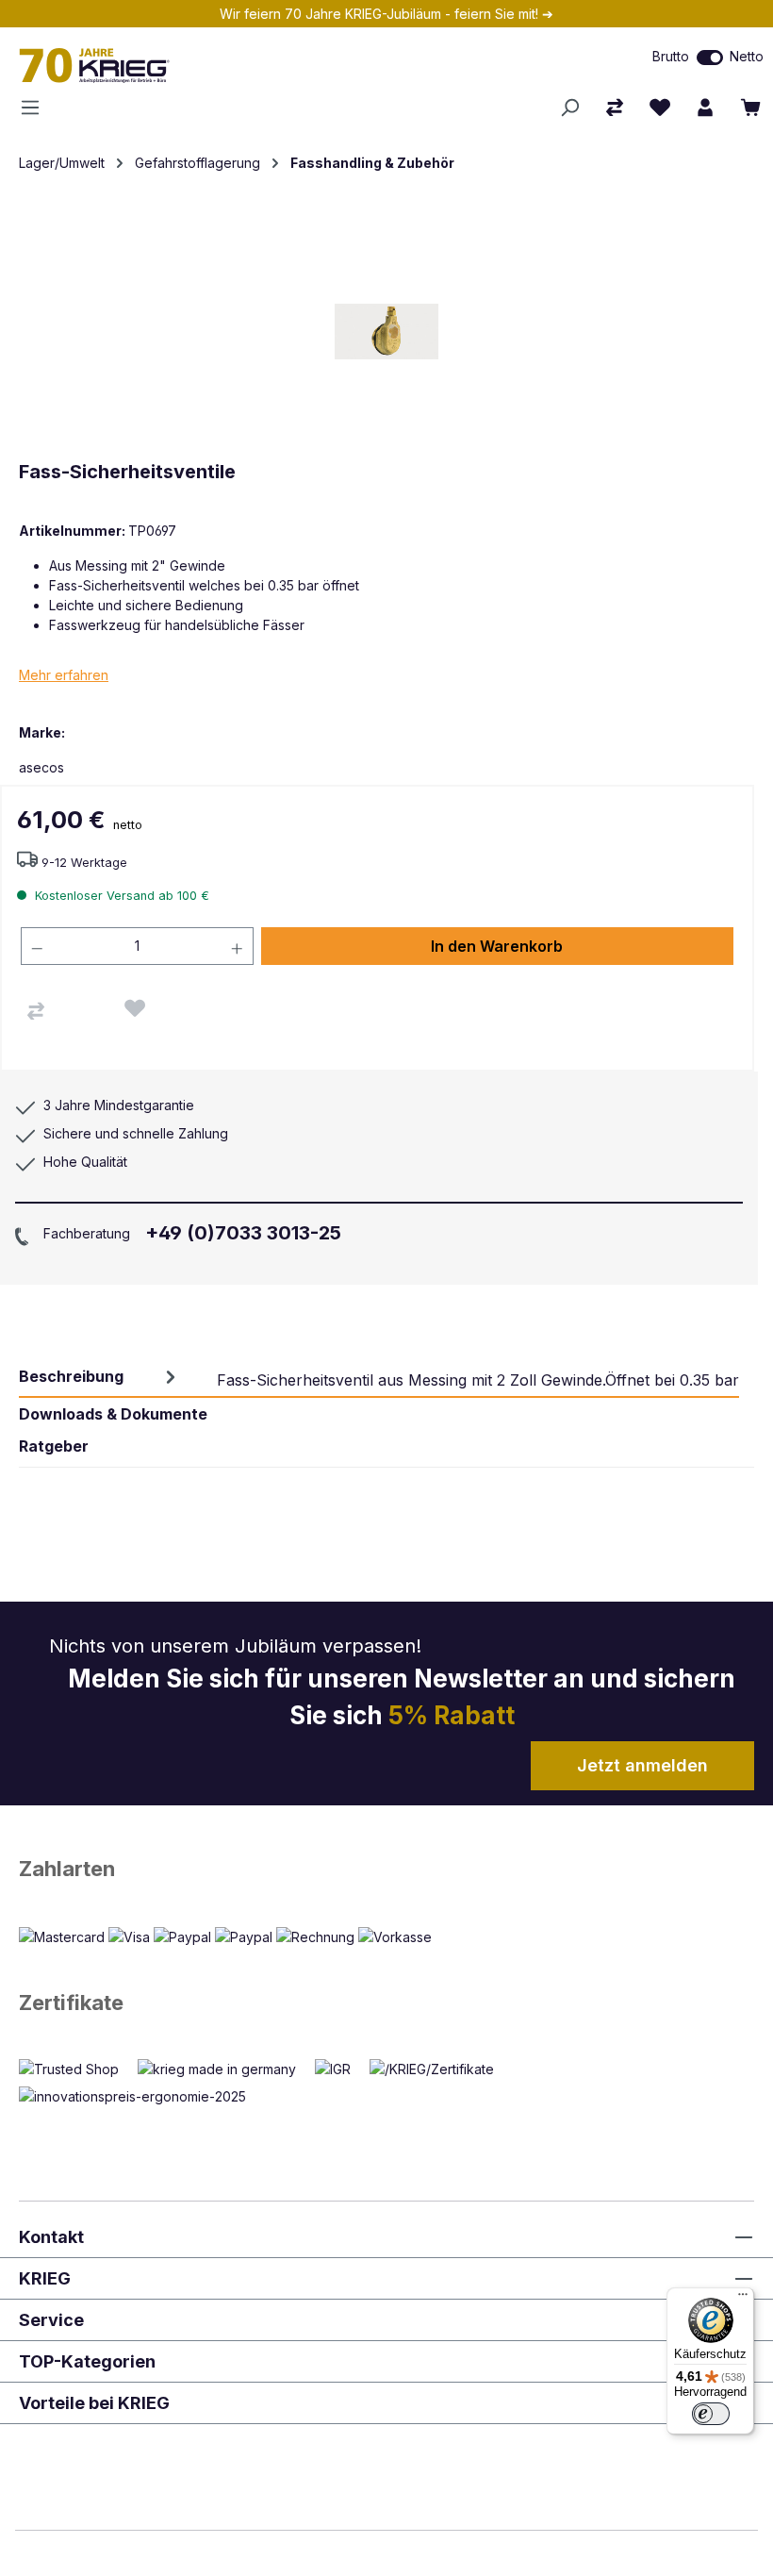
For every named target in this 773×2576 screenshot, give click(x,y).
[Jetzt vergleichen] (615, 108)
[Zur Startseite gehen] (225, 65)
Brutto (671, 56)
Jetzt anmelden (642, 1765)
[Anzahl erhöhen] (238, 946)
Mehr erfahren (64, 675)
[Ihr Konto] (705, 108)
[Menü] (36, 108)
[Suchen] (569, 108)
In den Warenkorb (497, 946)
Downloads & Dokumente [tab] (113, 1414)
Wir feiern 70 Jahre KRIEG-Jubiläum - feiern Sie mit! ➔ (386, 14)
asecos (41, 767)
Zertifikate (71, 2003)
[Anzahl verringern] (37, 946)
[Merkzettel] (660, 108)
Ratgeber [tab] (54, 1446)
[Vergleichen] (36, 1011)
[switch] (710, 58)
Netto (747, 56)
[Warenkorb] (750, 108)
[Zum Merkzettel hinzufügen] (135, 1008)
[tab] (379, 1377)
